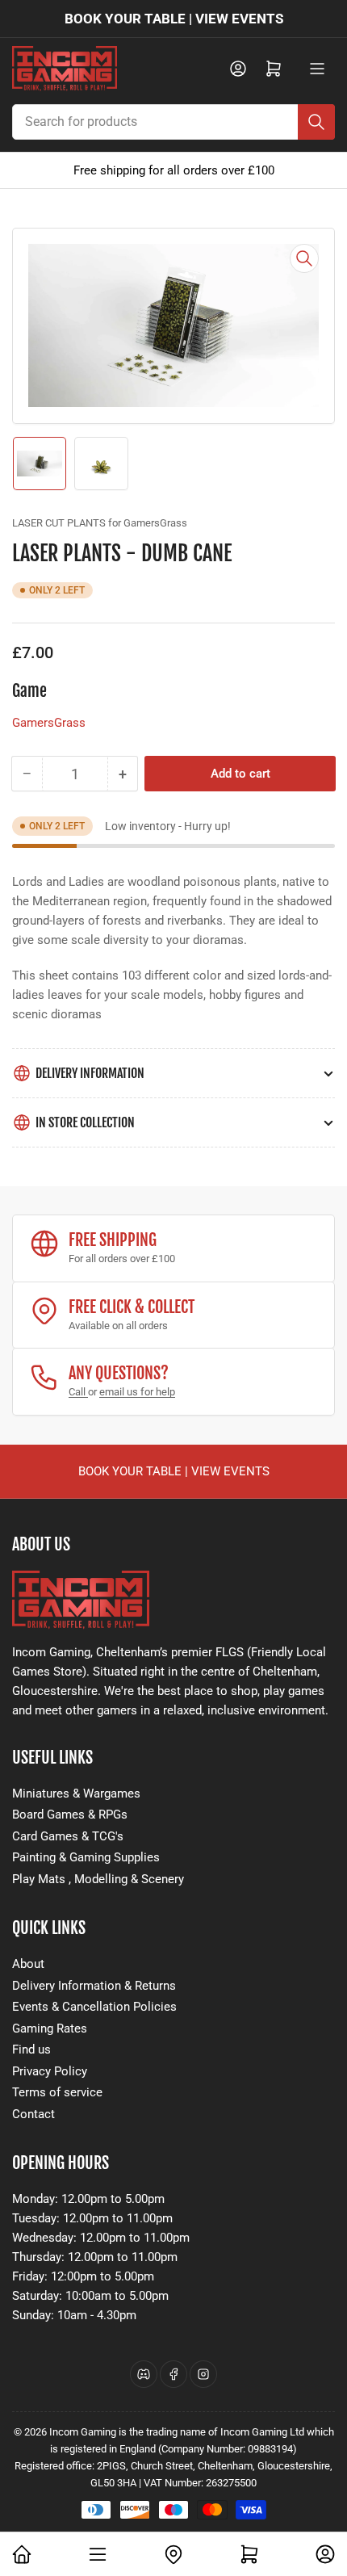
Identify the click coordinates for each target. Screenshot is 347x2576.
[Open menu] (317, 69)
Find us (31, 2049)
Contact (33, 2114)
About (28, 1964)
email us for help (137, 1392)
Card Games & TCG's (68, 1836)
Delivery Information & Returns (94, 1986)
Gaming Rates (50, 2028)
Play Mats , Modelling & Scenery (98, 1879)
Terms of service (57, 2092)
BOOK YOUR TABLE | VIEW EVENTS (174, 19)
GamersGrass (49, 723)
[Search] (316, 122)
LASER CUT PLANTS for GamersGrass (100, 523)
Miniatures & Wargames (76, 1794)
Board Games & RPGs (70, 1815)
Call (78, 1392)
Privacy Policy (50, 2071)
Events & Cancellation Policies (94, 2007)
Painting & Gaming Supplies (86, 1857)
